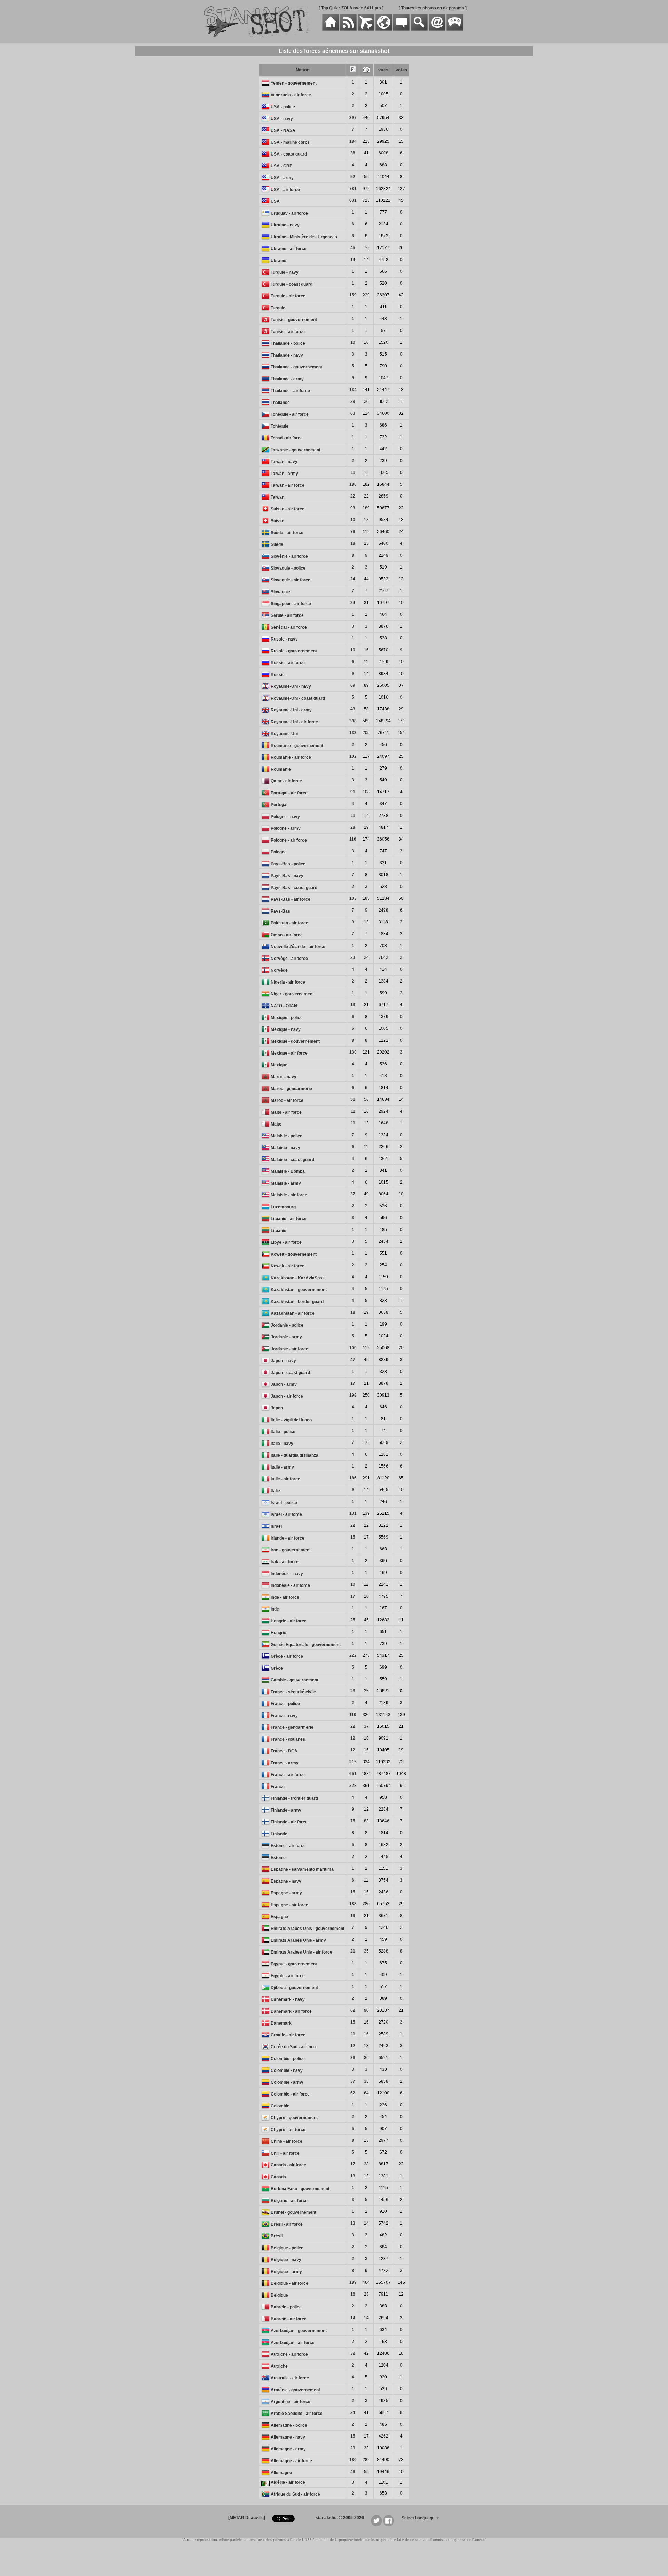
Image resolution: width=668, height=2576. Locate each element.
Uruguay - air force (289, 213)
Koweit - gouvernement (294, 1254)
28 (353, 827)
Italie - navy (282, 1444)
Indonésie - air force (290, 1585)
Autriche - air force (289, 2354)
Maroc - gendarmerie (291, 1089)
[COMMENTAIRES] (401, 29)
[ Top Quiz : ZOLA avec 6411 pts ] (351, 8)
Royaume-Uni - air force (294, 722)
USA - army (282, 178)
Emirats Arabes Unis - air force (301, 1952)
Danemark (281, 2023)
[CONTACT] (437, 29)
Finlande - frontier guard (294, 1798)
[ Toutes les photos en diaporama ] (433, 8)
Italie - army (282, 1467)
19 (353, 1916)
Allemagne (281, 2473)
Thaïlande (280, 403)
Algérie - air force (288, 2482)
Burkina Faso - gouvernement (300, 2189)
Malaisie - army (286, 1183)
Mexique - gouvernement (295, 1041)
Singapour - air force (291, 604)
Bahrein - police (286, 2307)
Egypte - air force (288, 1976)
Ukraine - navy (285, 225)
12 (353, 1738)
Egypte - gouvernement (294, 1964)
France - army (285, 1763)
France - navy (284, 1716)
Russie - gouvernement (294, 651)
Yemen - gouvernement (294, 83)
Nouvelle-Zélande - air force (298, 947)
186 (353, 1478)
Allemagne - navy (288, 2437)
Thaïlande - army (287, 379)
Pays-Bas (280, 911)
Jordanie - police (287, 1325)
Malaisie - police (287, 1136)
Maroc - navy (284, 1077)
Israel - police (284, 1503)
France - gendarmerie (292, 1727)
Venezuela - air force (291, 95)
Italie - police (283, 1432)
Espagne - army (286, 1893)
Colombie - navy (287, 2070)
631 (353, 200)
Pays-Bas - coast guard (294, 888)
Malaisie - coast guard (292, 1160)
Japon (277, 1408)
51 (353, 1099)
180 (353, 484)
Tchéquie (280, 426)
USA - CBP (281, 166)
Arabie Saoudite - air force (297, 2414)
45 (353, 248)
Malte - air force (286, 1112)
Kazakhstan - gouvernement (299, 1290)
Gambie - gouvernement (295, 1680)
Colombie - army (287, 2082)
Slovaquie (280, 592)
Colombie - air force (290, 2094)
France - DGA (284, 1751)
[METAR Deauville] (247, 2518)
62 (353, 2010)
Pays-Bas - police (288, 864)
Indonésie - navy (287, 1574)
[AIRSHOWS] (384, 29)
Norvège (279, 970)
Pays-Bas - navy (287, 876)
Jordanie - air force (289, 1349)
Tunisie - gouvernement (294, 320)
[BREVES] (348, 29)
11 (353, 472)
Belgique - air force (289, 2283)
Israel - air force (286, 1514)
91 (353, 792)
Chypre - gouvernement (294, 2118)
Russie (278, 675)
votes (401, 70)
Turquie (278, 308)
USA (275, 201)
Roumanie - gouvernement (297, 746)
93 (353, 508)
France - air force (288, 1775)
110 (353, 1715)
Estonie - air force (288, 1846)
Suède (277, 544)
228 (353, 1786)
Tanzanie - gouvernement (296, 450)
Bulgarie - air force (289, 2201)
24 (353, 579)
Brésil (277, 2236)
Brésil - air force (287, 2224)
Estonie (278, 1858)
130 (353, 1052)
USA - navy (282, 119)
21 (353, 1951)
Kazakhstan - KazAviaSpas (298, 1278)
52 (353, 177)
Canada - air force (288, 2165)
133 (353, 733)
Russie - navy (284, 639)
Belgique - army (286, 2272)
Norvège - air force (289, 959)
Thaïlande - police (288, 343)
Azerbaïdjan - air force (293, 2343)
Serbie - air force (287, 615)
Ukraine (279, 261)
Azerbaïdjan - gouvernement (299, 2331)
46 (353, 2472)
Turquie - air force (288, 296)
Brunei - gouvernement (293, 2212)
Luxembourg (283, 1207)
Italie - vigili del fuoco (291, 1420)
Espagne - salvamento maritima (302, 1869)
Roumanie (281, 769)
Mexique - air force (289, 1053)
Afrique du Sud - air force (295, 2494)
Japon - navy (283, 1361)
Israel (276, 1526)
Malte (276, 1124)
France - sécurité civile (293, 1692)
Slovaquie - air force (291, 580)
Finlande (279, 1834)
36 (353, 153)
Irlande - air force (288, 1538)
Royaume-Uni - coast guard (298, 698)
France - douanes (288, 1739)
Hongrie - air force (289, 1621)
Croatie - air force (288, 2035)
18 (353, 543)
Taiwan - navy (284, 462)
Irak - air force (285, 1562)
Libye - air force (286, 1242)
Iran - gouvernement (291, 1550)
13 (353, 1005)
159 (353, 295)
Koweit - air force (288, 1266)
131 (353, 1513)
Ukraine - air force (289, 249)
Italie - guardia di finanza (295, 1455)
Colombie (280, 2106)
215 (353, 1762)
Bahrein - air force (289, 2319)
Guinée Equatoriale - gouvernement (306, 1645)
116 (353, 839)
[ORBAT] (366, 29)
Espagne (279, 1917)
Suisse (277, 521)
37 (353, 1194)
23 (353, 957)
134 (353, 390)
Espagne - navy (286, 1881)
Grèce (277, 1668)
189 (353, 2282)
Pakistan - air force (289, 923)
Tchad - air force (287, 438)
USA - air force (285, 190)
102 (353, 756)
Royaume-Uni (284, 734)
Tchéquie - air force (290, 414)
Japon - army (284, 1384)
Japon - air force (287, 1396)
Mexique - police (287, 1018)
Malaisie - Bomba (288, 1171)
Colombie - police (288, 2059)
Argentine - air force (291, 2402)
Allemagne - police (289, 2425)
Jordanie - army (286, 1337)
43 (353, 709)
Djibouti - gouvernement (294, 1988)
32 (353, 2353)
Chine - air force (287, 2141)
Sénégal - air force (289, 627)
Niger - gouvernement (292, 994)
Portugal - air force (289, 793)
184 (353, 141)
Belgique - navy (286, 2260)
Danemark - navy (288, 1999)
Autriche (279, 2366)
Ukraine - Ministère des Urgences (304, 237)
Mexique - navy (286, 1029)
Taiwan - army (284, 474)
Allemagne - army (288, 2449)
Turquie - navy (285, 272)
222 (353, 1655)
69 (353, 685)
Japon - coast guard (290, 1373)
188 (353, 1904)
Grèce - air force (287, 1656)
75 (353, 1821)
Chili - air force (285, 2153)
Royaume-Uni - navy (291, 686)
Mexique (279, 1065)
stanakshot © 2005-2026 (340, 2518)
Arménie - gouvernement (295, 2390)
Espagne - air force (289, 1905)
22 (353, 496)
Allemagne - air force (291, 2461)
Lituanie (279, 1231)
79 (353, 532)
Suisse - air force (288, 509)
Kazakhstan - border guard (297, 1302)
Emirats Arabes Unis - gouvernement (308, 1929)
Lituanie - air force (289, 1219)
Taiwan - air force (288, 485)
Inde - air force (285, 1597)
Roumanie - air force (291, 757)
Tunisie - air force (288, 332)
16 (353, 2294)
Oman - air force (287, 935)
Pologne (279, 852)
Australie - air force (290, 2378)
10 (353, 342)
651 (353, 1774)
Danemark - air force (291, 2011)
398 (353, 721)
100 (353, 1348)
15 (353, 1537)
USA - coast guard (289, 154)
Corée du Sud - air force (294, 2047)
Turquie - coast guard (292, 284)
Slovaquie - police (288, 568)
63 (353, 413)
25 (353, 1620)
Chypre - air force (288, 2130)
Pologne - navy (285, 817)
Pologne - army (286, 828)
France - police (285, 1704)
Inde (275, 1609)
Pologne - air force (289, 840)
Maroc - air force (287, 1100)
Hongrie (279, 1633)
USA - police (283, 107)
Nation (303, 70)
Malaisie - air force (289, 1195)
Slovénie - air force (289, 556)
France (278, 1787)
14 (353, 260)
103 (353, 898)
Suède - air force (287, 533)
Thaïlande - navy (287, 355)
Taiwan (277, 497)
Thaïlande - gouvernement (296, 367)
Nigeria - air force (288, 982)
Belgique (279, 2295)
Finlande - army (286, 1810)
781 (353, 189)
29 (353, 401)
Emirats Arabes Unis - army (298, 1940)
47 (353, 1360)
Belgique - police (287, 2248)
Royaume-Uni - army (291, 710)
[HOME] (331, 29)
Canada (278, 2177)
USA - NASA (283, 130)
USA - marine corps (290, 142)
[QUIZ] (455, 29)
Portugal (279, 805)
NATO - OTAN (284, 1006)
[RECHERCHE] (419, 29)
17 (353, 1383)
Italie (275, 1491)
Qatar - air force (286, 781)
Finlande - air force (289, 1822)
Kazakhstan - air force (293, 1313)
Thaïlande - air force (290, 391)
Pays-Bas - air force (291, 899)
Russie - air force (288, 663)
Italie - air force (285, 1479)
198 (353, 1395)
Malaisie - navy (285, 1148)
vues (383, 70)
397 (353, 118)
